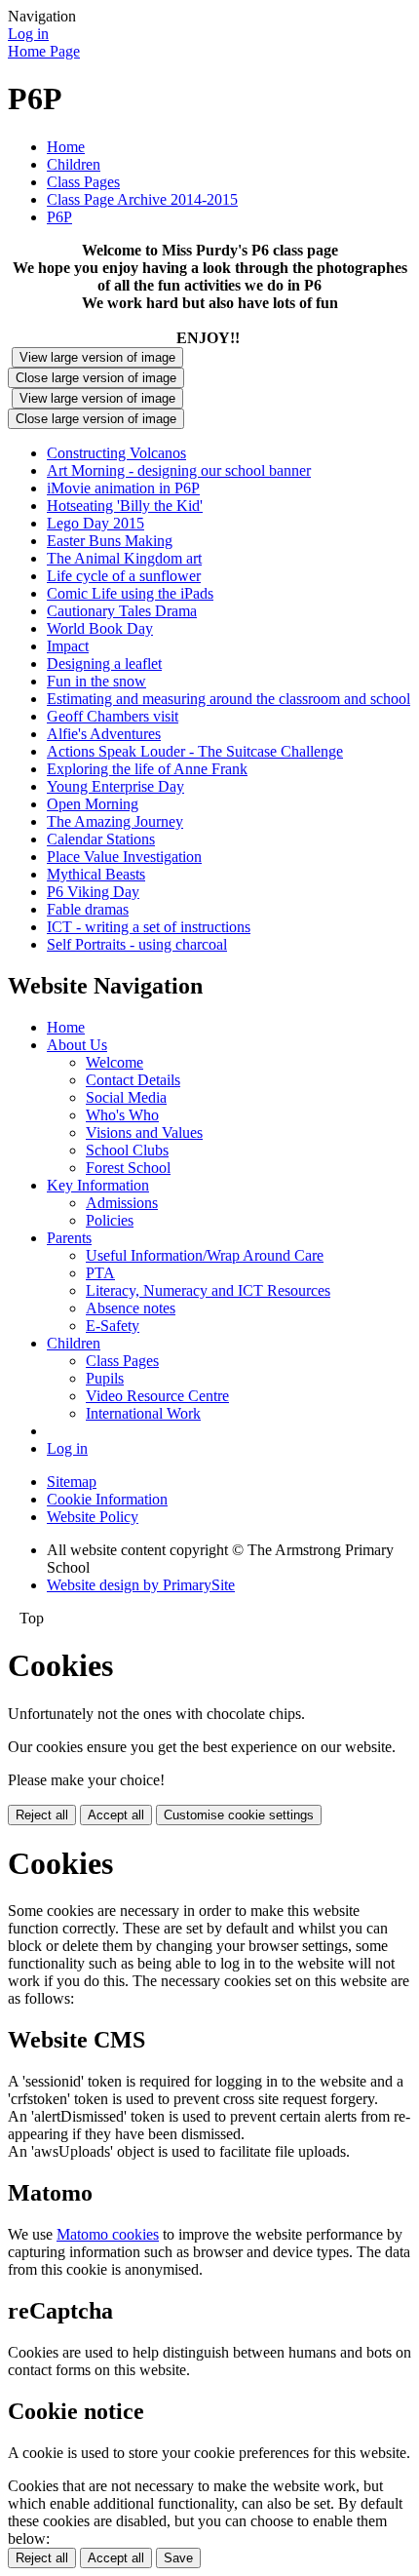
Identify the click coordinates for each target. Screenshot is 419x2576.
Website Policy (93, 1517)
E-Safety (113, 1326)
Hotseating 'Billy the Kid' (125, 506)
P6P (59, 217)
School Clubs (127, 1150)
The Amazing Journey (115, 821)
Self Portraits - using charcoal (137, 944)
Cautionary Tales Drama (122, 611)
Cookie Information (107, 1499)
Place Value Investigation (124, 857)
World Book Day (100, 628)
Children (74, 164)
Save (178, 2558)
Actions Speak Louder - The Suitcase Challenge (195, 751)
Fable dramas (88, 909)
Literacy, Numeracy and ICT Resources (208, 1290)
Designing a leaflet (104, 664)
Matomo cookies (108, 2234)
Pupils (105, 1378)
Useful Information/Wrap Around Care (205, 1255)
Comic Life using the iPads (130, 593)
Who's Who (122, 1115)
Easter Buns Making (110, 541)
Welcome (114, 1062)
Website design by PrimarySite (141, 1585)
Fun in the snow (96, 681)
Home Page (44, 51)
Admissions (122, 1203)
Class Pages (83, 182)
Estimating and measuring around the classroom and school (229, 699)
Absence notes (131, 1308)
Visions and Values (144, 1132)
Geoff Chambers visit (113, 716)
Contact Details (133, 1080)
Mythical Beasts (96, 874)
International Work (143, 1413)
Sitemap (72, 1482)
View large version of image (97, 357)
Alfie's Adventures (104, 734)
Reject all (42, 1815)
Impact (68, 646)
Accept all (116, 1815)
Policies (110, 1220)
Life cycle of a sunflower (124, 576)
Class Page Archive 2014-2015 (142, 199)
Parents (69, 1238)
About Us (77, 1045)
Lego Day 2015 (95, 523)
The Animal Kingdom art (124, 558)
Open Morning (93, 804)
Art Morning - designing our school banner (179, 470)
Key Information (98, 1185)
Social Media (126, 1097)
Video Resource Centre (157, 1396)
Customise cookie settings (239, 1815)
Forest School (128, 1168)
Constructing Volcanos (116, 453)
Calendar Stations (101, 839)
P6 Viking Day (93, 892)
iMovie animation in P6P (123, 488)
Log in (28, 34)
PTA (100, 1273)
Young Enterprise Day (115, 786)
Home (66, 147)
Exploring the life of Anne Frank (147, 769)
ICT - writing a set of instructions (149, 927)
